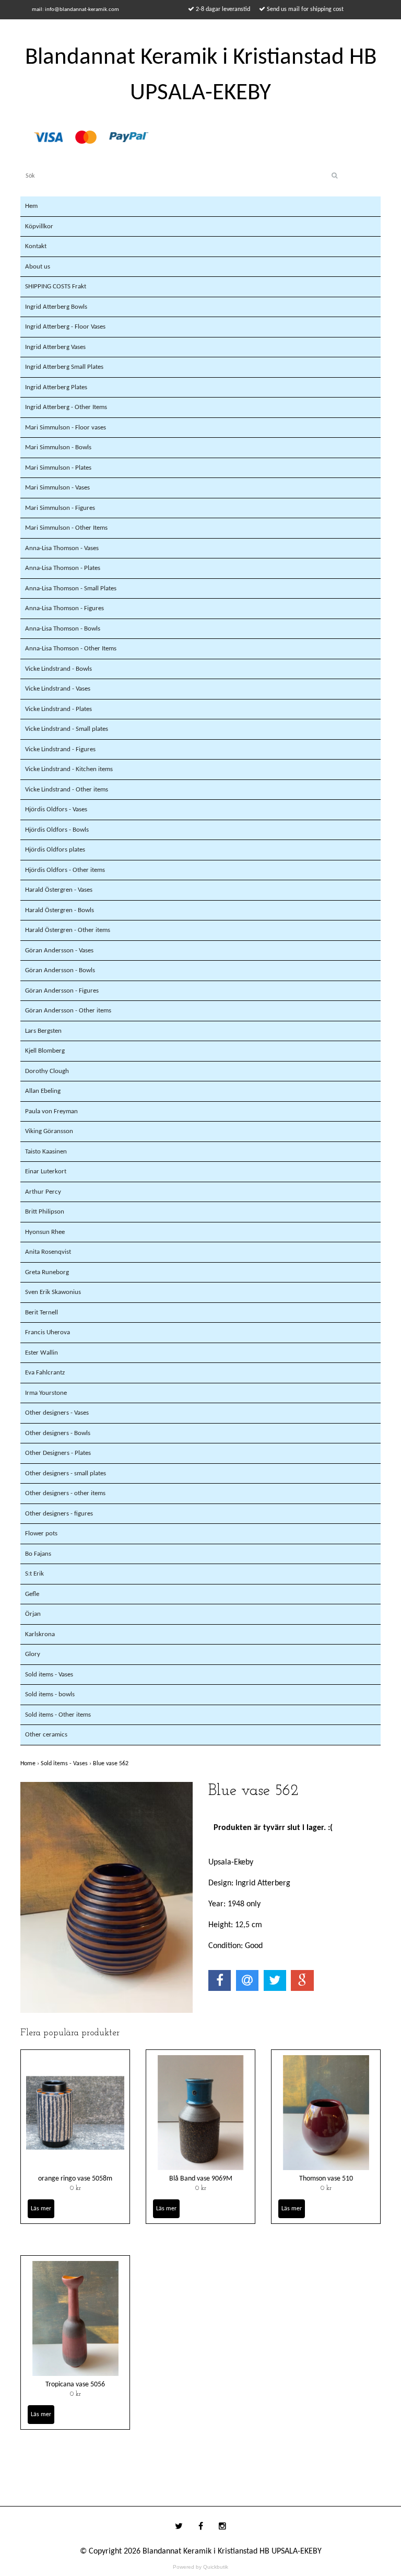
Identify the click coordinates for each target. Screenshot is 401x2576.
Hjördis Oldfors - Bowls (57, 830)
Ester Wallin (42, 1353)
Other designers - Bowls (58, 1433)
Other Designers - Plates (58, 1453)
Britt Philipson (45, 1212)
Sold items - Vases (49, 1675)
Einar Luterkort (46, 1172)
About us (38, 267)
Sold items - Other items (58, 1715)
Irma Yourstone (46, 1393)
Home (31, 1764)
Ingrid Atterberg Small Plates (64, 367)
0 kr (75, 2188)
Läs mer (41, 2209)
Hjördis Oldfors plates (55, 850)
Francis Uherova (48, 1332)
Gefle (32, 1594)
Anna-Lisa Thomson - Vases (62, 548)
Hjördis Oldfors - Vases (56, 809)
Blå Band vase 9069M (201, 2179)
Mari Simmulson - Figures (60, 508)
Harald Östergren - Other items (68, 930)
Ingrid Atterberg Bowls (56, 307)
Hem (31, 206)
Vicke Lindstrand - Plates (58, 709)
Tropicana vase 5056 (75, 2385)
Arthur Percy (43, 1192)
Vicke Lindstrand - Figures (60, 749)
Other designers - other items (65, 1493)
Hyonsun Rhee (45, 1232)
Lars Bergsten (43, 1031)
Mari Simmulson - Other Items (66, 528)
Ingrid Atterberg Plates (56, 387)
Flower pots (41, 1534)
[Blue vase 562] (107, 1897)
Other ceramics (46, 1735)
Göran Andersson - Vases (59, 951)
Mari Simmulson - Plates (58, 468)
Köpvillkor (39, 226)
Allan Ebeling (43, 1091)
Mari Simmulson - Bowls (58, 447)
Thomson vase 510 (326, 2179)
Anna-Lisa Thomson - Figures (64, 608)
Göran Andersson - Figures (62, 991)
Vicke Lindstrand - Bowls (58, 669)
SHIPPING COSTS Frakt (56, 287)
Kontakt (36, 246)
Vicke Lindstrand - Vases (58, 689)
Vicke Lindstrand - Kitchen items (69, 769)
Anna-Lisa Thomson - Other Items (71, 649)
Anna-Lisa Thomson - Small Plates (71, 588)
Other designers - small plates (66, 1473)
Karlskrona (40, 1634)
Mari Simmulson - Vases (57, 488)
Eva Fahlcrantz (45, 1373)
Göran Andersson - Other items (68, 1011)
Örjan (33, 1614)
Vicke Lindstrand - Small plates (67, 729)
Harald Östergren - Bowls (60, 910)
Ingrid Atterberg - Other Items (66, 407)
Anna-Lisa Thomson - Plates (63, 568)
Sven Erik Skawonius (53, 1292)
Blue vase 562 (111, 1764)
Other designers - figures (59, 1514)
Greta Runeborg (47, 1272)
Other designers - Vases (57, 1413)
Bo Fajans (38, 1554)
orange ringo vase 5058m (75, 2179)
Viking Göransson (49, 1131)
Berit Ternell (42, 1313)
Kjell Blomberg (45, 1051)
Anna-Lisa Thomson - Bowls (63, 629)
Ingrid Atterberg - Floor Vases (65, 327)
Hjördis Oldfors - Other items (65, 870)
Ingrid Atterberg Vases (55, 347)
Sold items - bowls (50, 1694)
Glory (33, 1654)
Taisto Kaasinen (46, 1152)
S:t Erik (34, 1574)
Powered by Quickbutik (200, 2567)
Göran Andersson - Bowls (60, 970)
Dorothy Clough (47, 1071)
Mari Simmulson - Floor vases (66, 428)
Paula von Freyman (51, 1111)
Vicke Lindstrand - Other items (67, 790)
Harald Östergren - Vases (59, 890)
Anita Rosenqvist (48, 1252)
